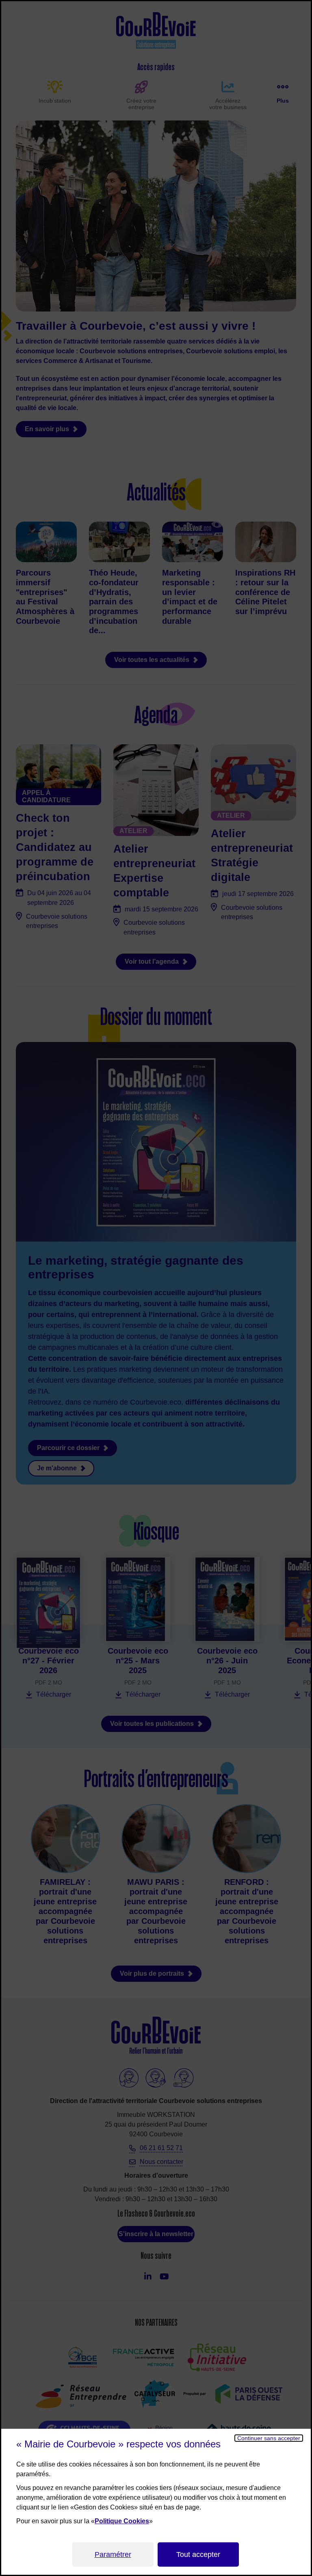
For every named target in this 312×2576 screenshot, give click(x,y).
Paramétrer (113, 2555)
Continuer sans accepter (269, 2438)
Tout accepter (198, 2555)
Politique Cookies (122, 2521)
